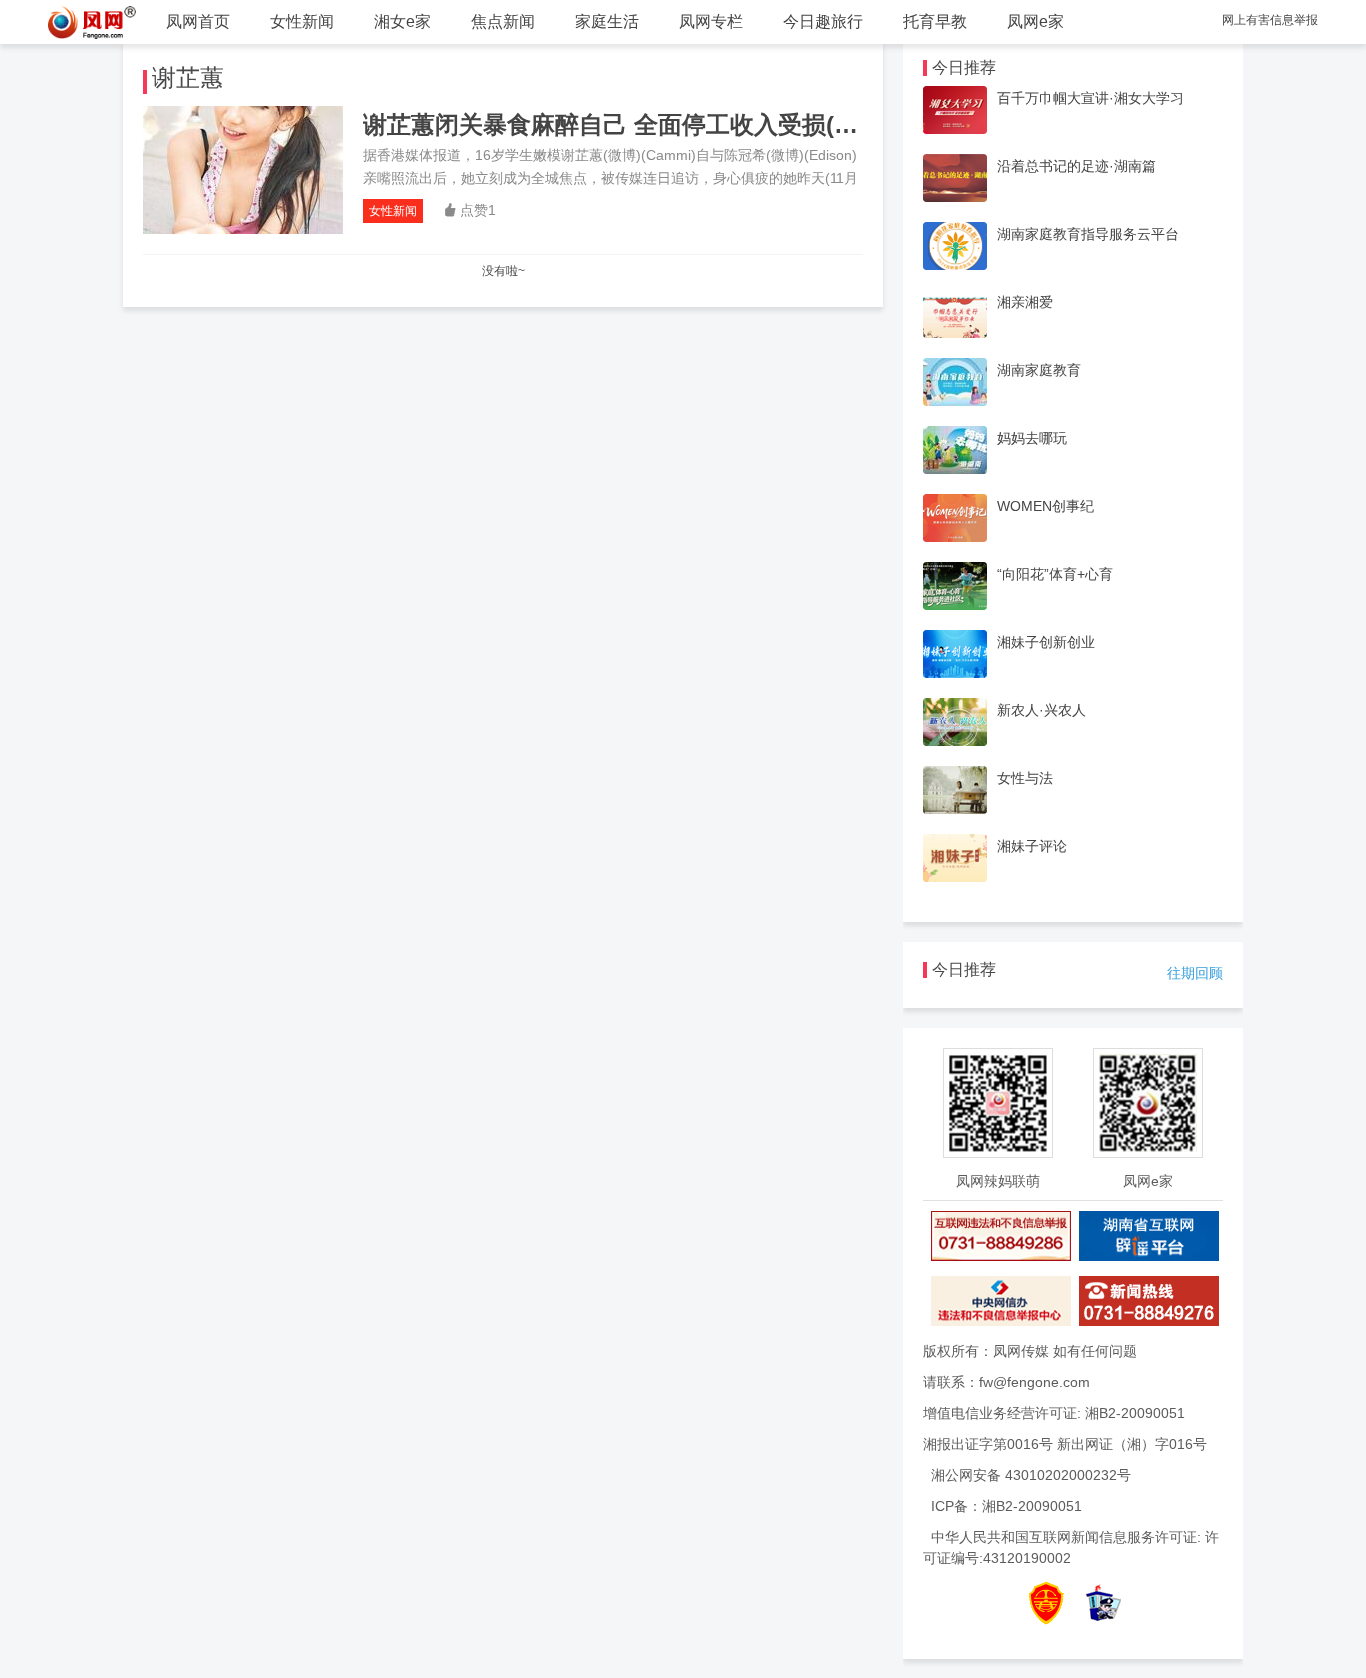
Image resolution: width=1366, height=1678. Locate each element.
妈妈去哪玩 (1032, 438)
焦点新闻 (503, 21)
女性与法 (1025, 778)
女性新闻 (302, 21)
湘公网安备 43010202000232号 (1031, 1475)
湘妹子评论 (1032, 846)
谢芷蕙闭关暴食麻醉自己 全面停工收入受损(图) (614, 124)
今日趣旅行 (823, 21)
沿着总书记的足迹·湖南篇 (1076, 166)
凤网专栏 (711, 21)
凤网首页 (198, 21)
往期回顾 (1195, 973)
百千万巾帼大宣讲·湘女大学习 (1090, 98)
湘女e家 (402, 21)
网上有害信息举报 (1270, 20)
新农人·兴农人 (1041, 710)
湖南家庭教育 (1039, 370)
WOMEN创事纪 (1045, 506)
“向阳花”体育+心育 (1055, 574)
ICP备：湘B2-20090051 (1006, 1506)
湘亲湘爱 (1025, 302)
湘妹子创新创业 (1046, 642)
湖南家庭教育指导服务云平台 (1088, 234)
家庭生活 (607, 21)
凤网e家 (1035, 21)
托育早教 (935, 21)
